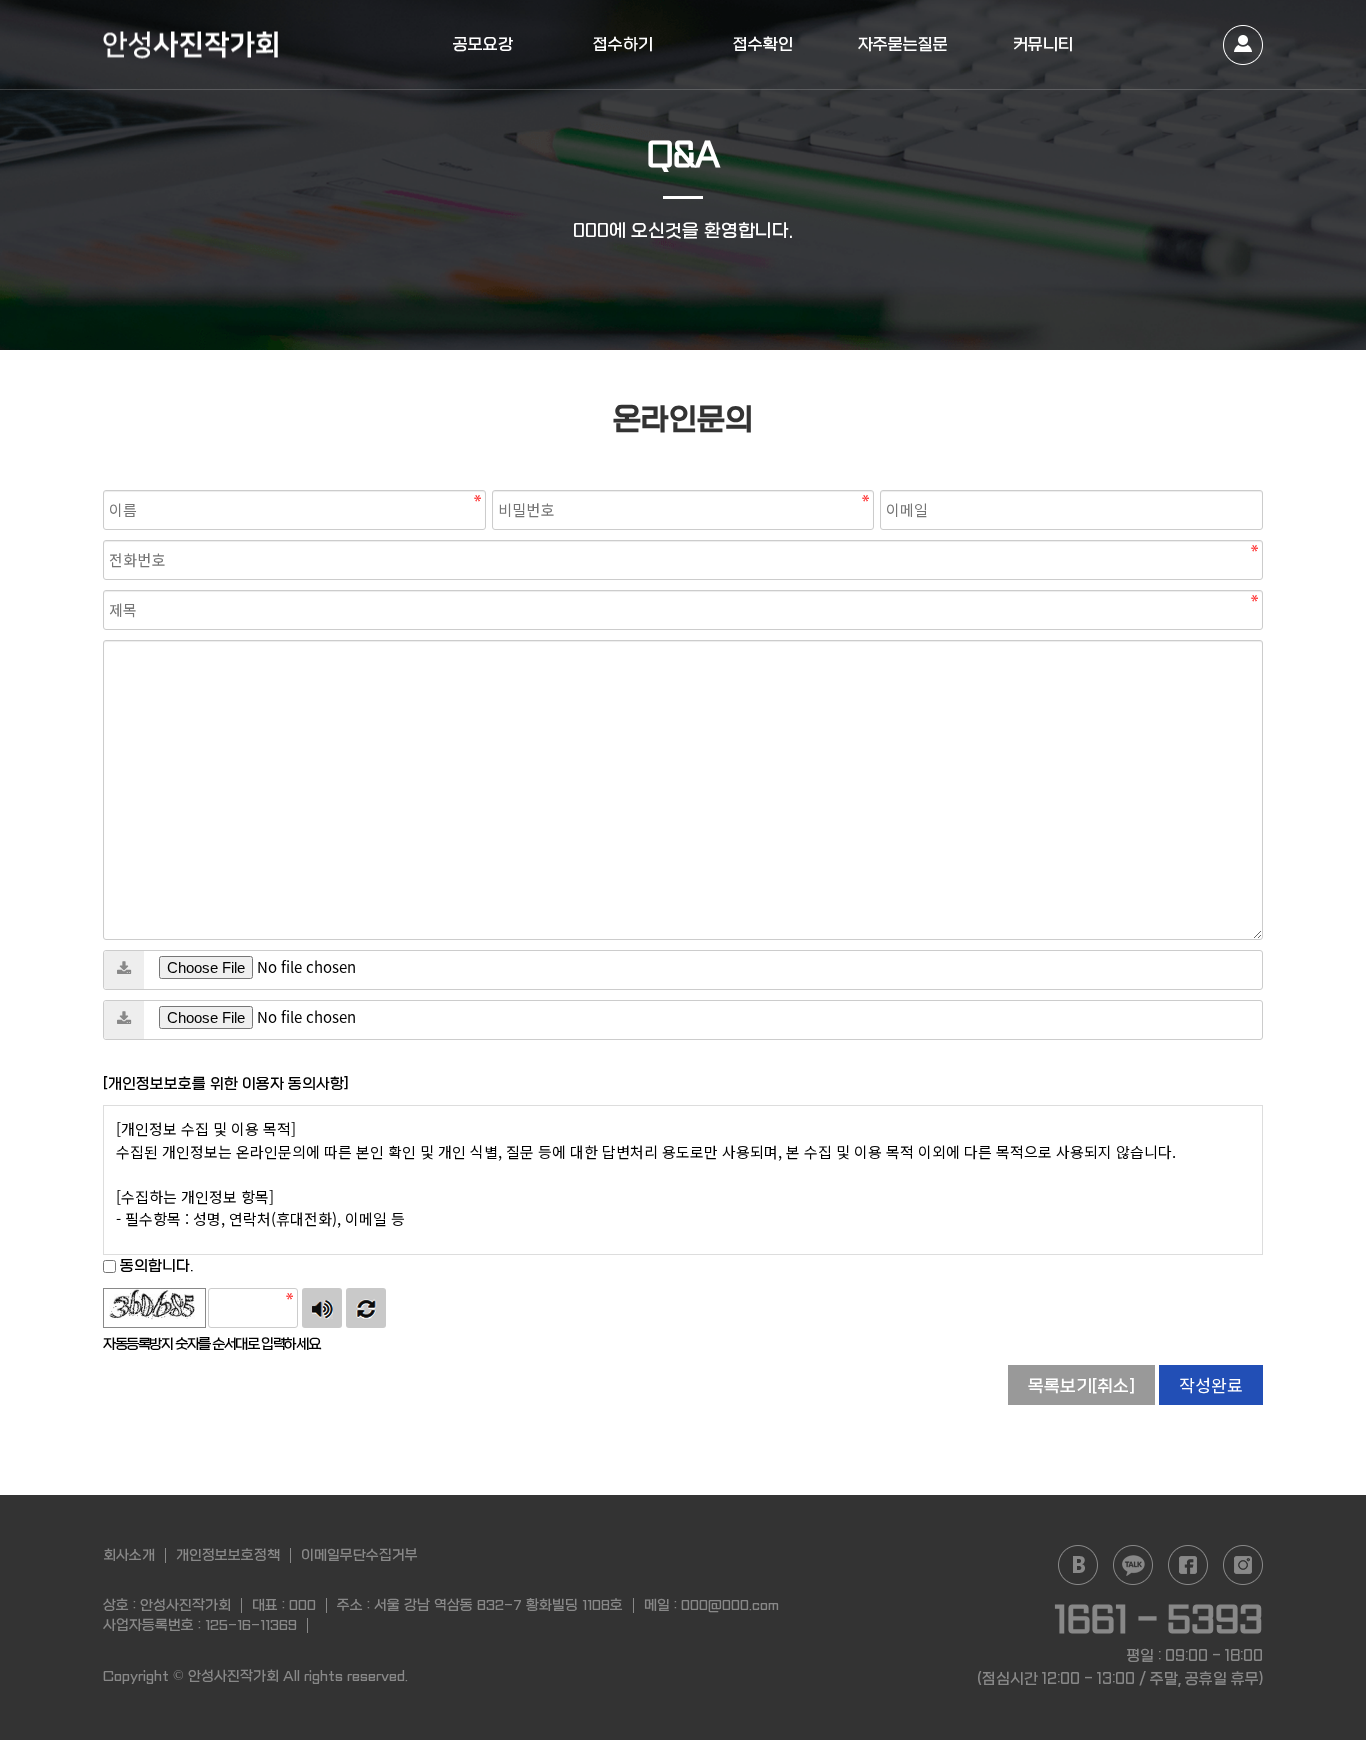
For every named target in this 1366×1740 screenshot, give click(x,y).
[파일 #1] (124, 970)
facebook (1188, 1565)
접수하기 (623, 44)
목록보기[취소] (1081, 1386)
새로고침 (366, 1308)
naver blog (1078, 1565)
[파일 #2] (124, 1020)
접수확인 (763, 44)
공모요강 (483, 44)
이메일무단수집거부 (359, 1555)
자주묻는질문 (903, 44)
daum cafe (1133, 1565)
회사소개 (129, 1555)
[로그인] (1243, 45)
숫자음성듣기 (322, 1308)
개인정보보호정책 (228, 1555)
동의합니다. (154, 1266)
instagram (1243, 1565)
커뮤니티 (1043, 44)
